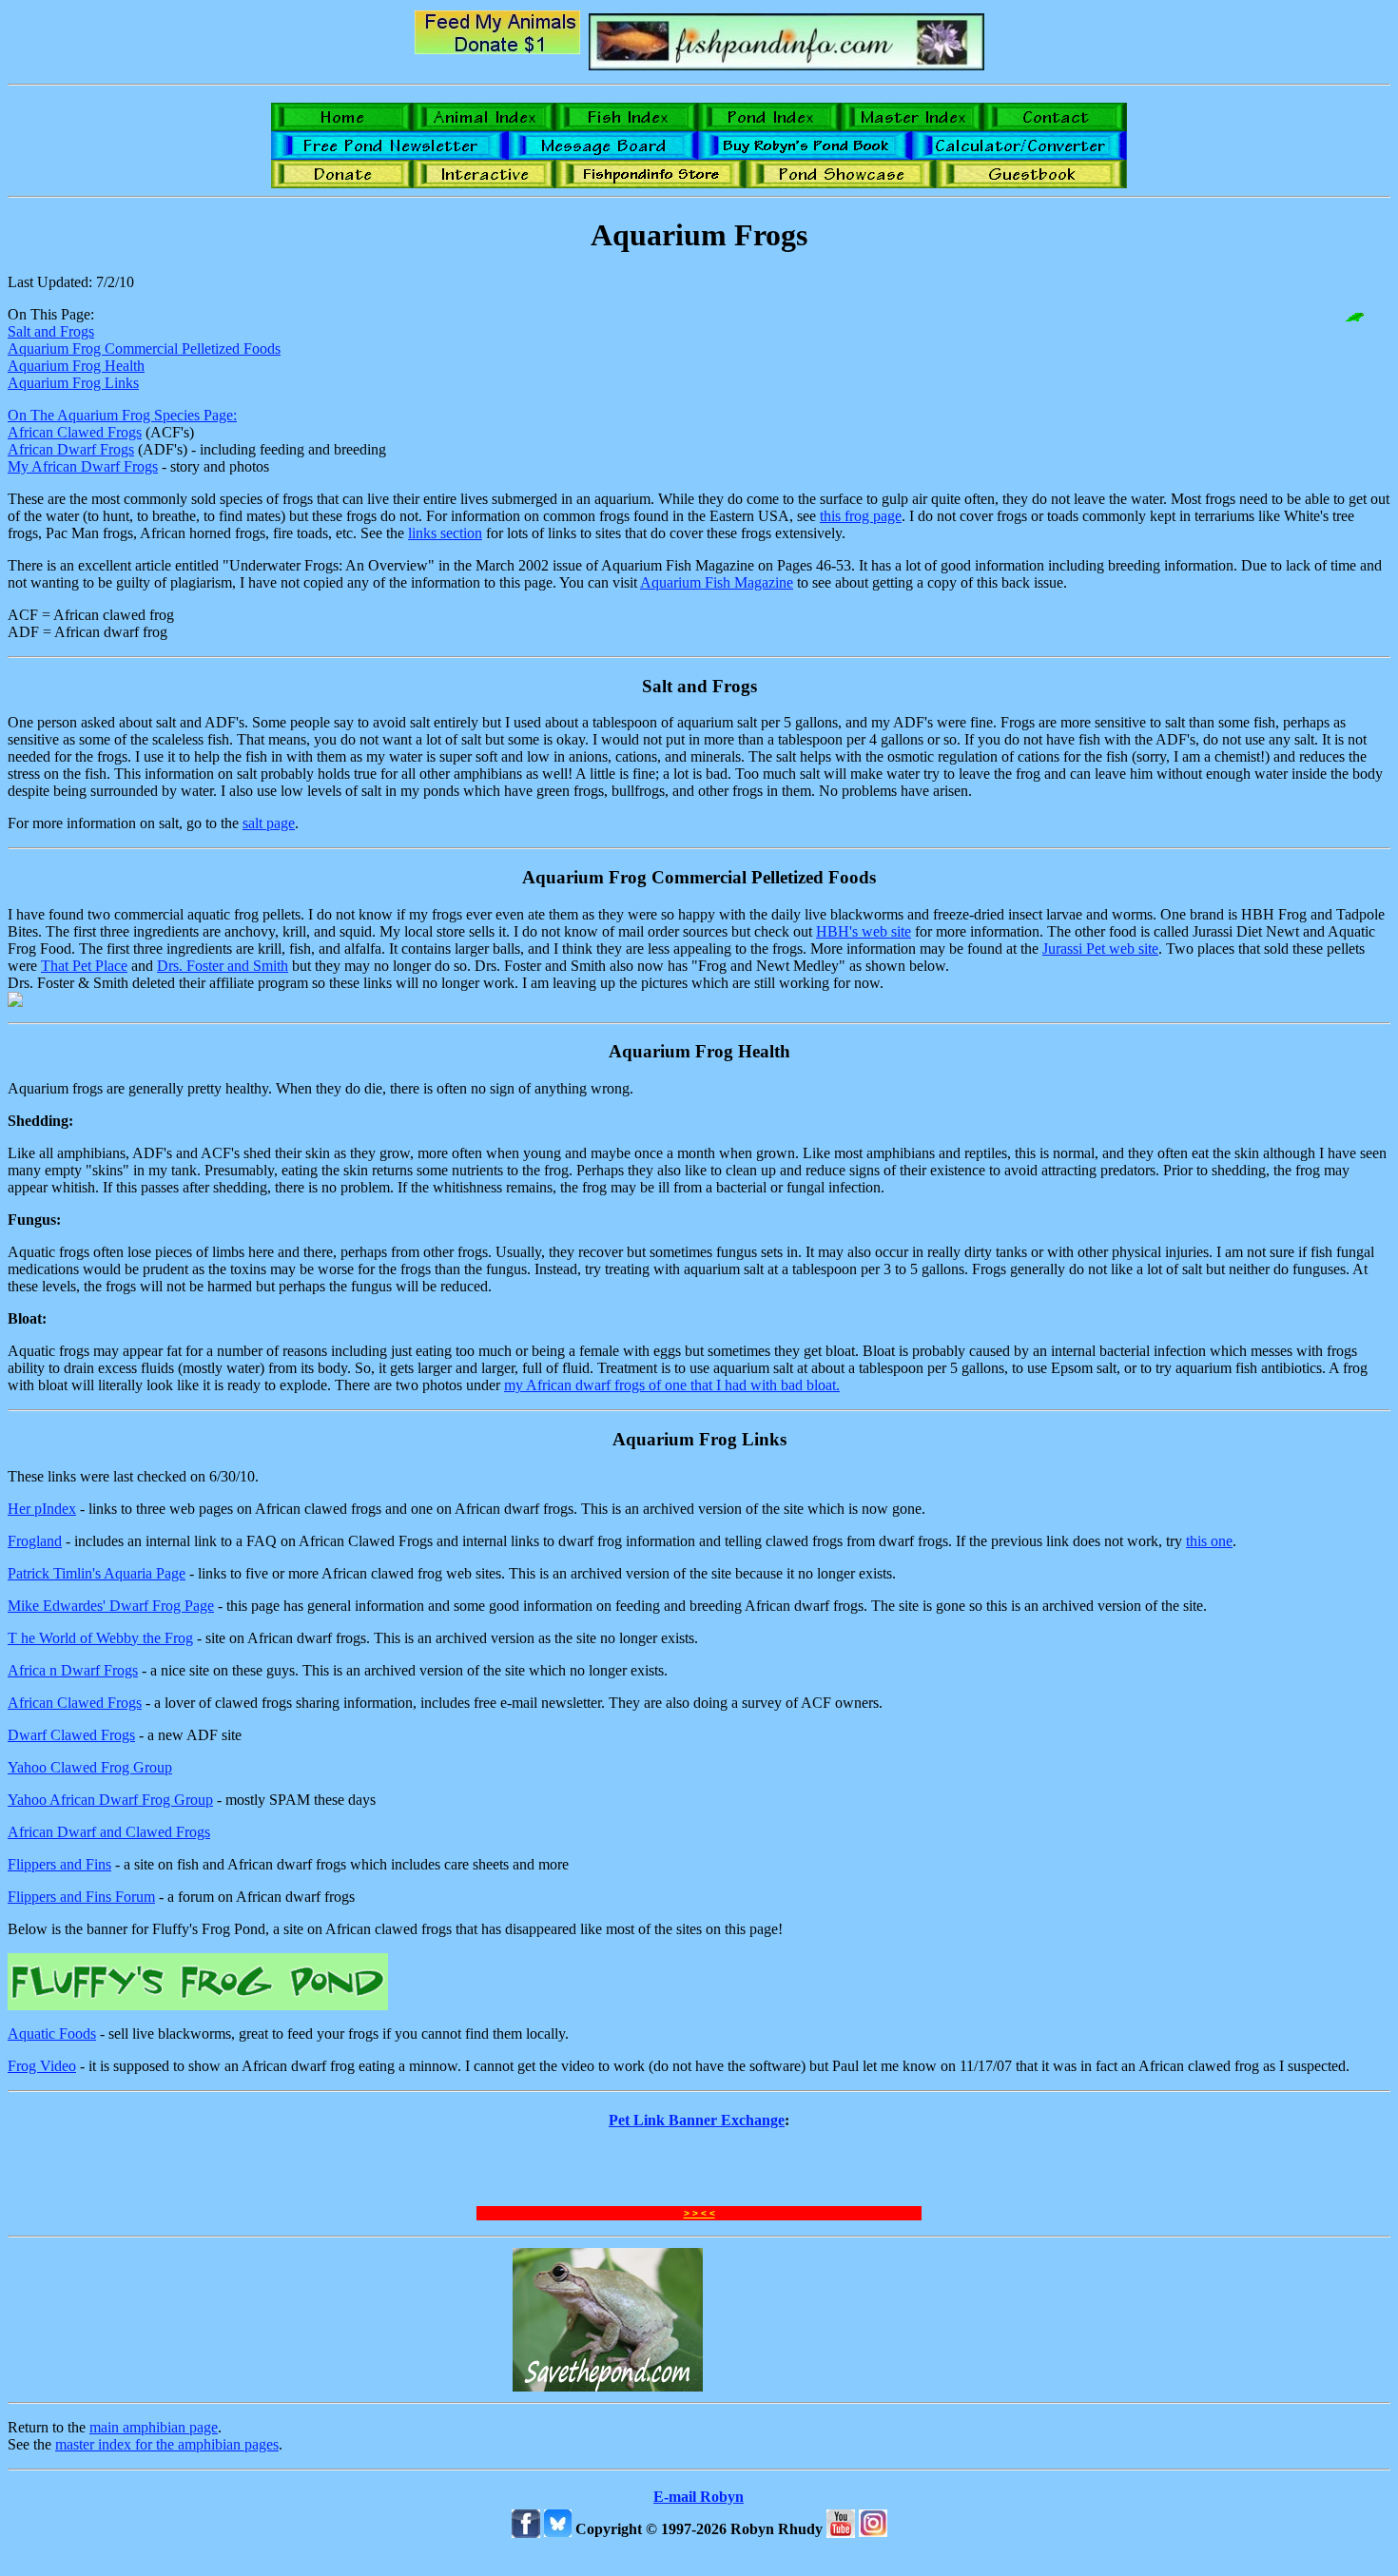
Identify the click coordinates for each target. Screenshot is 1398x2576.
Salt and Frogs (51, 331)
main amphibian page (154, 2427)
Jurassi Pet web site (1100, 949)
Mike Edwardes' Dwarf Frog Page (111, 1606)
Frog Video (42, 2066)
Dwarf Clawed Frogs (71, 1735)
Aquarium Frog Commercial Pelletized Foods (144, 349)
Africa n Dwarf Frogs (73, 1670)
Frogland (35, 1541)
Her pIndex (42, 1509)
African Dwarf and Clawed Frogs (109, 1832)
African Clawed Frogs (75, 432)
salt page (269, 823)
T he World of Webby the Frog (100, 1638)
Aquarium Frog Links (73, 383)
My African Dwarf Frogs (83, 466)
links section (445, 533)
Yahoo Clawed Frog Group (90, 1767)
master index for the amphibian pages (167, 2444)
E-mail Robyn (699, 2497)
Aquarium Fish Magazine (717, 582)
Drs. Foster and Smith (223, 966)
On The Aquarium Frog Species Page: (122, 415)
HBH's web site (864, 931)
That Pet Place (84, 966)
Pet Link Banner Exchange (697, 2120)
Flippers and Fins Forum (81, 1897)
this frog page (861, 516)
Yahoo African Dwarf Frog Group (110, 1800)
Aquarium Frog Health (76, 366)
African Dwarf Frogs (71, 449)
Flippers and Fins (59, 1864)
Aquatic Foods (52, 2034)
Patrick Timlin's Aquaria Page (97, 1573)
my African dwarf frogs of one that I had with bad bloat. (672, 1385)
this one (1209, 1541)
